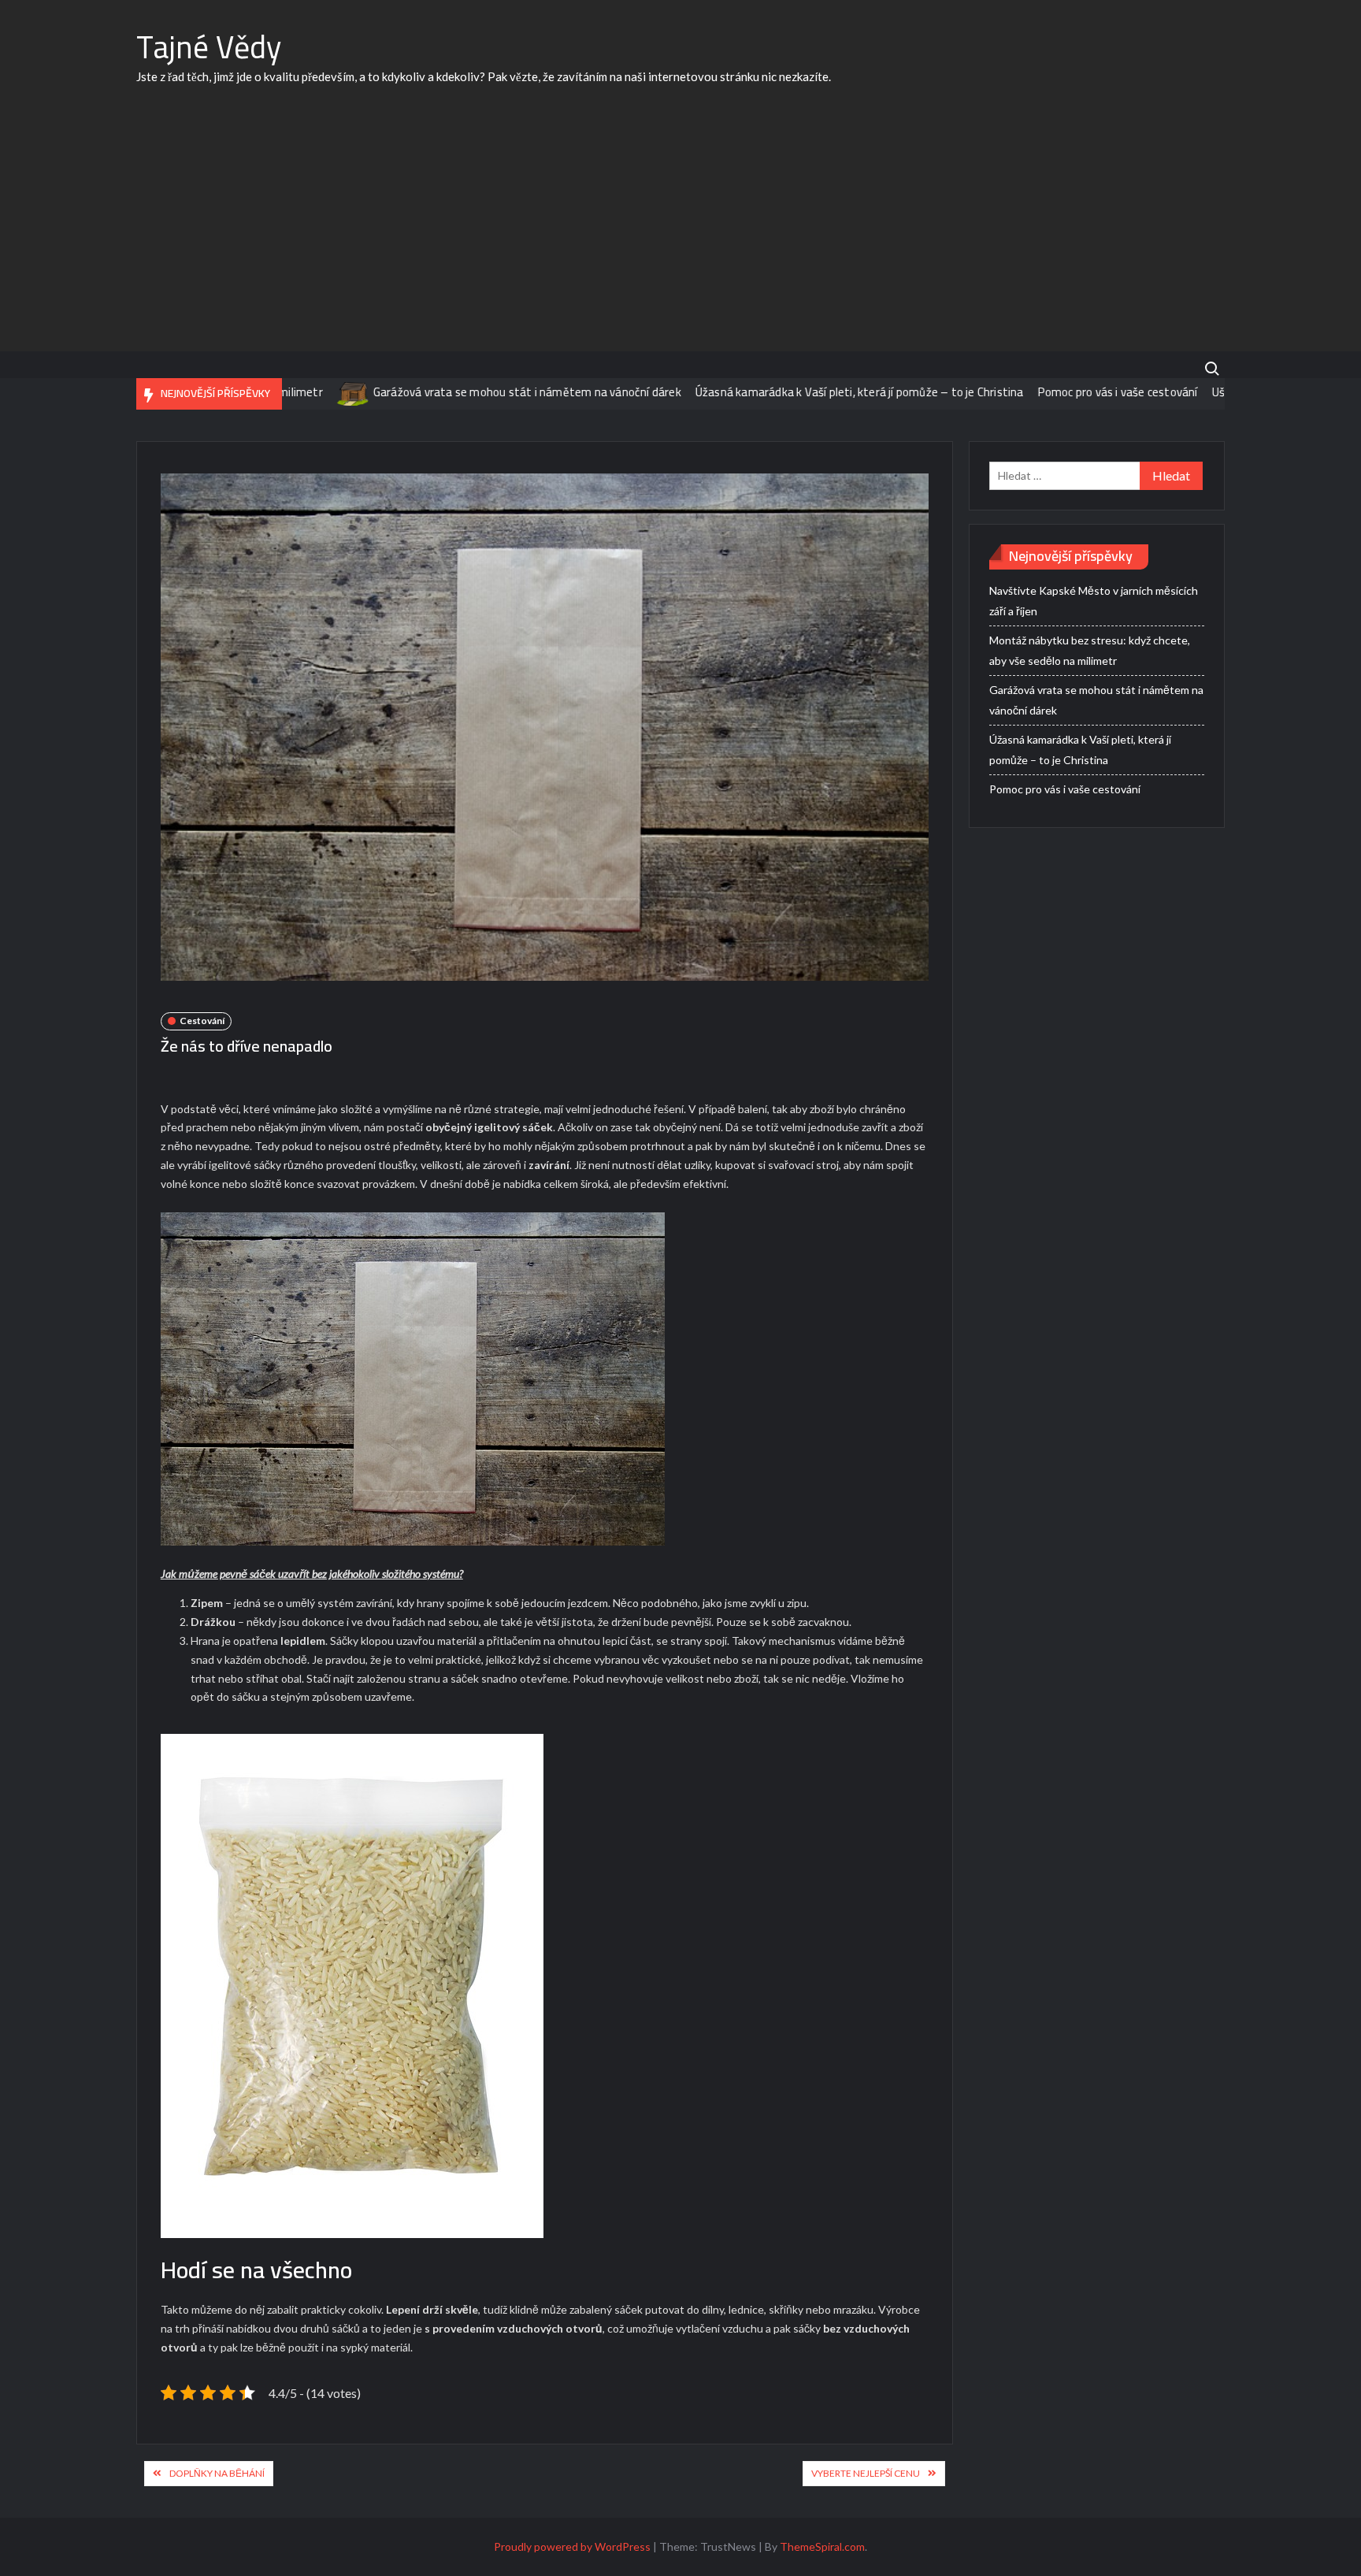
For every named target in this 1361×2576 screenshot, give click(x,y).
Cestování (202, 1021)
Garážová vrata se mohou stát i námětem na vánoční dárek (456, 392)
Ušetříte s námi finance (1202, 392)
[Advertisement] (680, 233)
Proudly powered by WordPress (572, 2546)
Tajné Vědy (209, 47)
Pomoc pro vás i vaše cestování (1047, 392)
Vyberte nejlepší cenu (866, 2473)
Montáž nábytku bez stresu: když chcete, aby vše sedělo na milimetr (1090, 650)
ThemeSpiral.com (822, 2546)
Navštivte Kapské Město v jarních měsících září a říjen (1094, 601)
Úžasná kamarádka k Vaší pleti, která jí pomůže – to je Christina (789, 392)
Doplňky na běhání (217, 2473)
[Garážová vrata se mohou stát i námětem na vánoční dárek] (283, 392)
